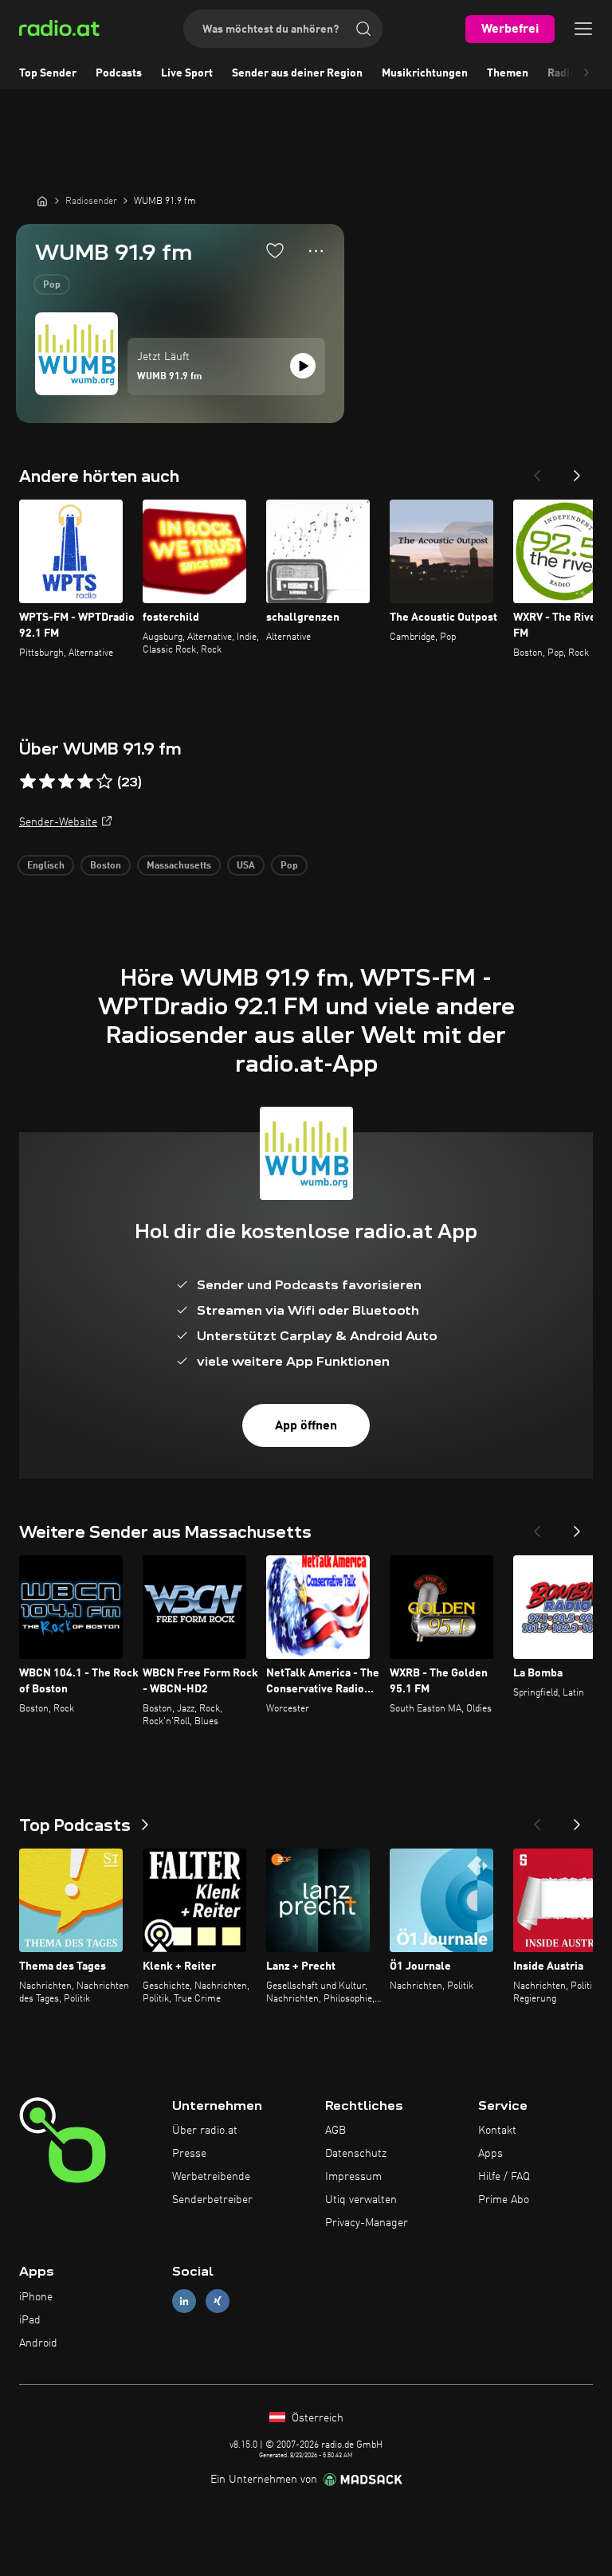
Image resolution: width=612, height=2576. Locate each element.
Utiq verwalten (361, 2200)
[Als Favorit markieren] (275, 250)
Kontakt (497, 2131)
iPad (30, 2320)
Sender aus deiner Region (297, 73)
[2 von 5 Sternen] (47, 782)
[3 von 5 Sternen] (66, 782)
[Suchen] (363, 29)
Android (38, 2343)
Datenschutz (356, 2154)
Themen (508, 73)
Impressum (353, 2177)
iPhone (36, 2297)
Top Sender (48, 73)
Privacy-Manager (367, 2223)
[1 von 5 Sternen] (28, 782)
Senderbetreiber (212, 2200)
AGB (335, 2131)
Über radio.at (205, 2131)
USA (246, 866)
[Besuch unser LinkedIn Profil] (184, 2302)
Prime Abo (504, 2200)
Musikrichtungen (425, 73)
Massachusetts (179, 866)
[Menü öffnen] (583, 29)
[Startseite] (42, 201)
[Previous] (537, 471)
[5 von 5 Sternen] (104, 782)
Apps (490, 2154)
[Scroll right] (586, 73)
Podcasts (119, 73)
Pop (52, 285)
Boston (106, 866)
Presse (189, 2154)
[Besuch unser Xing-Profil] (218, 2302)
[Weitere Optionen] (316, 251)
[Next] (577, 471)
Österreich (316, 2418)
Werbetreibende (211, 2177)
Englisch (46, 866)
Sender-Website (58, 822)
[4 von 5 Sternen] (85, 782)
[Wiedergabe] (303, 366)
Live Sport (187, 73)
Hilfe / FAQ (504, 2177)
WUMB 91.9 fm (170, 377)
